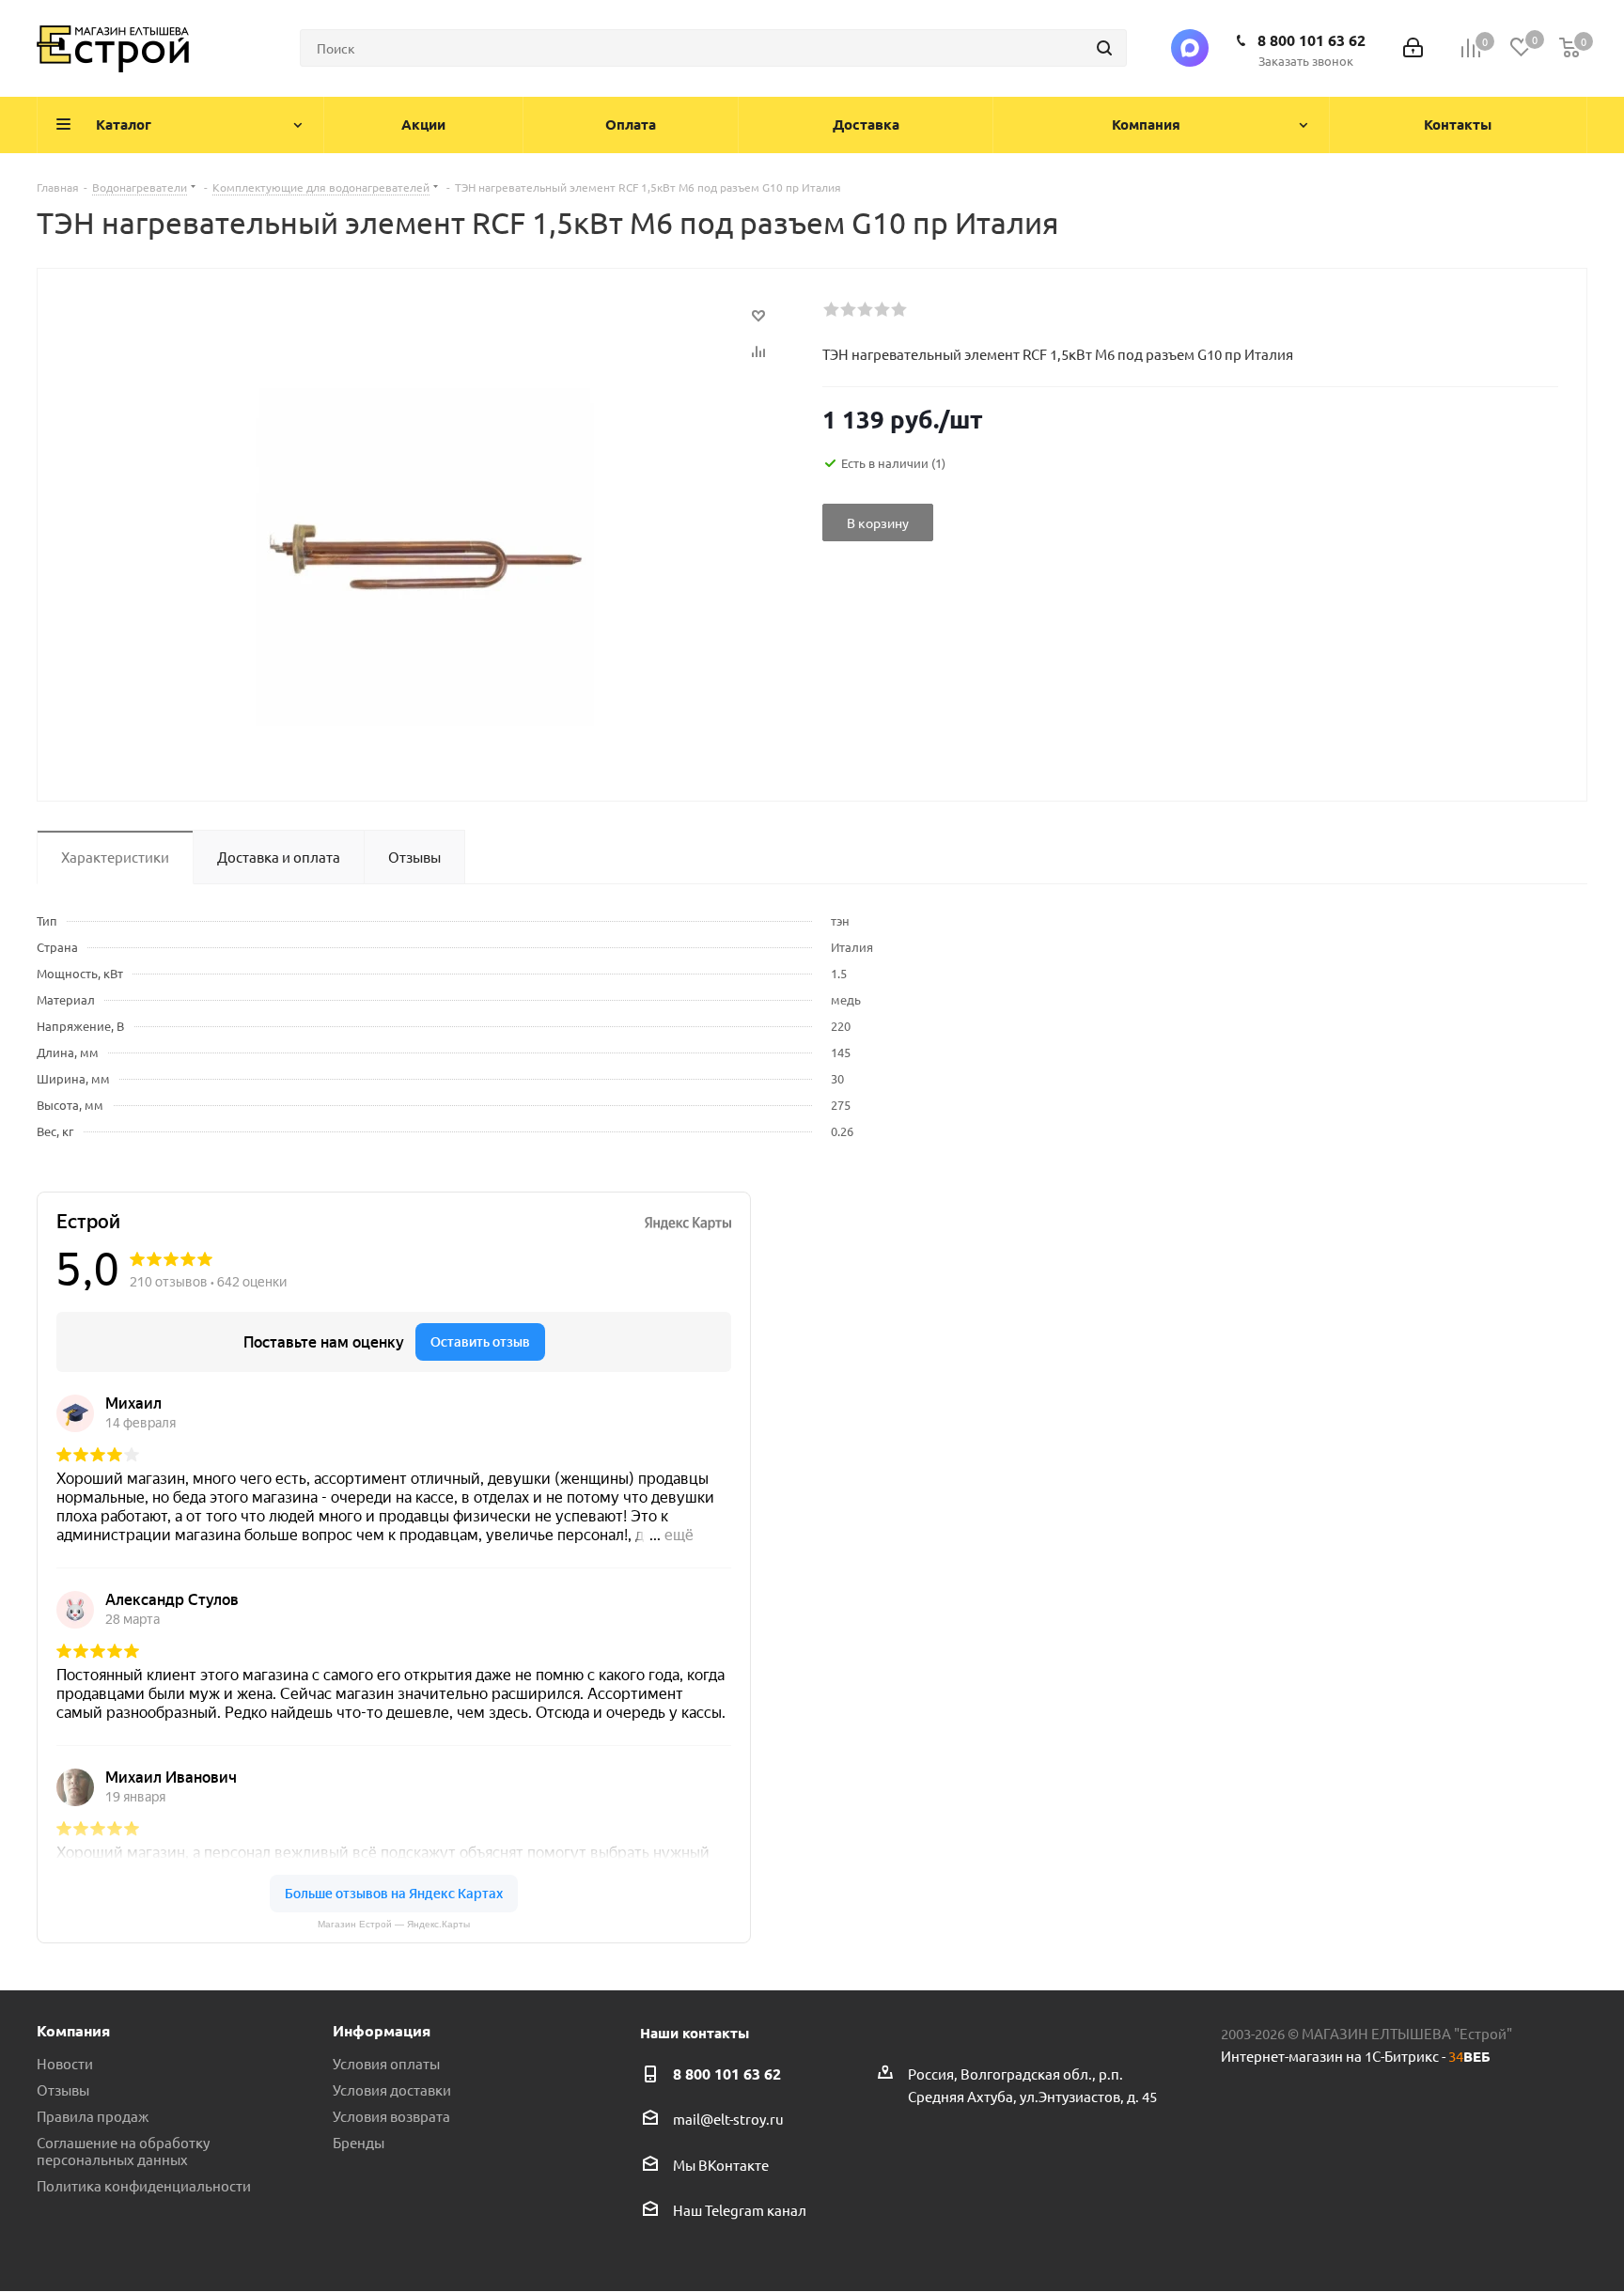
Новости (65, 2063)
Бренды (359, 2142)
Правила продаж (93, 2116)
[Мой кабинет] (1413, 48)
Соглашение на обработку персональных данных (123, 2151)
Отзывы (63, 2089)
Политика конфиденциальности (144, 2185)
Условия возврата (391, 2116)
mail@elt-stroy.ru (728, 2120)
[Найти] (1104, 48)
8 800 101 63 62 (1312, 40)
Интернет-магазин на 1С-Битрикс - (1356, 2056)
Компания (73, 2030)
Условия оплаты (386, 2063)
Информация (382, 2030)
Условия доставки (392, 2089)
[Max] (1190, 48)
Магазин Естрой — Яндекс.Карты (394, 1924)
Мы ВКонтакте (721, 2165)
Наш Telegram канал (740, 2210)
